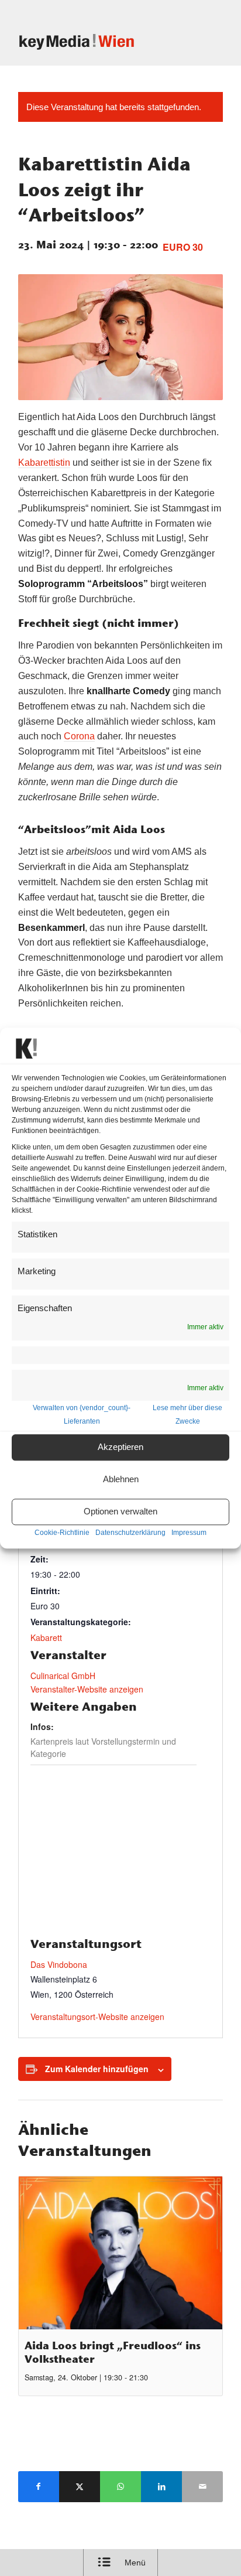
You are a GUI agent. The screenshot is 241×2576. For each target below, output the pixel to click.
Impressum (189, 1533)
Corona (79, 736)
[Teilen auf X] (80, 2487)
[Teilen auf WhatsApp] (120, 2487)
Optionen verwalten (120, 1512)
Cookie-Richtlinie (62, 1533)
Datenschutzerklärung (130, 1533)
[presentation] (120, 2253)
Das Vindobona (59, 1964)
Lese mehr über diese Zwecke (187, 1415)
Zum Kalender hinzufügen (97, 2069)
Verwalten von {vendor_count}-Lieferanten (82, 1415)
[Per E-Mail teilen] (202, 2487)
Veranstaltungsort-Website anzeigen (97, 2017)
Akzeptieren (120, 1447)
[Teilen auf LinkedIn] (161, 2487)
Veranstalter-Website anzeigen (87, 1689)
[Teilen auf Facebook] (39, 2487)
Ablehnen (121, 1480)
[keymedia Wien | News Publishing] (100, 42)
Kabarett (46, 1637)
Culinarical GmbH (63, 1676)
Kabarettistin (44, 463)
